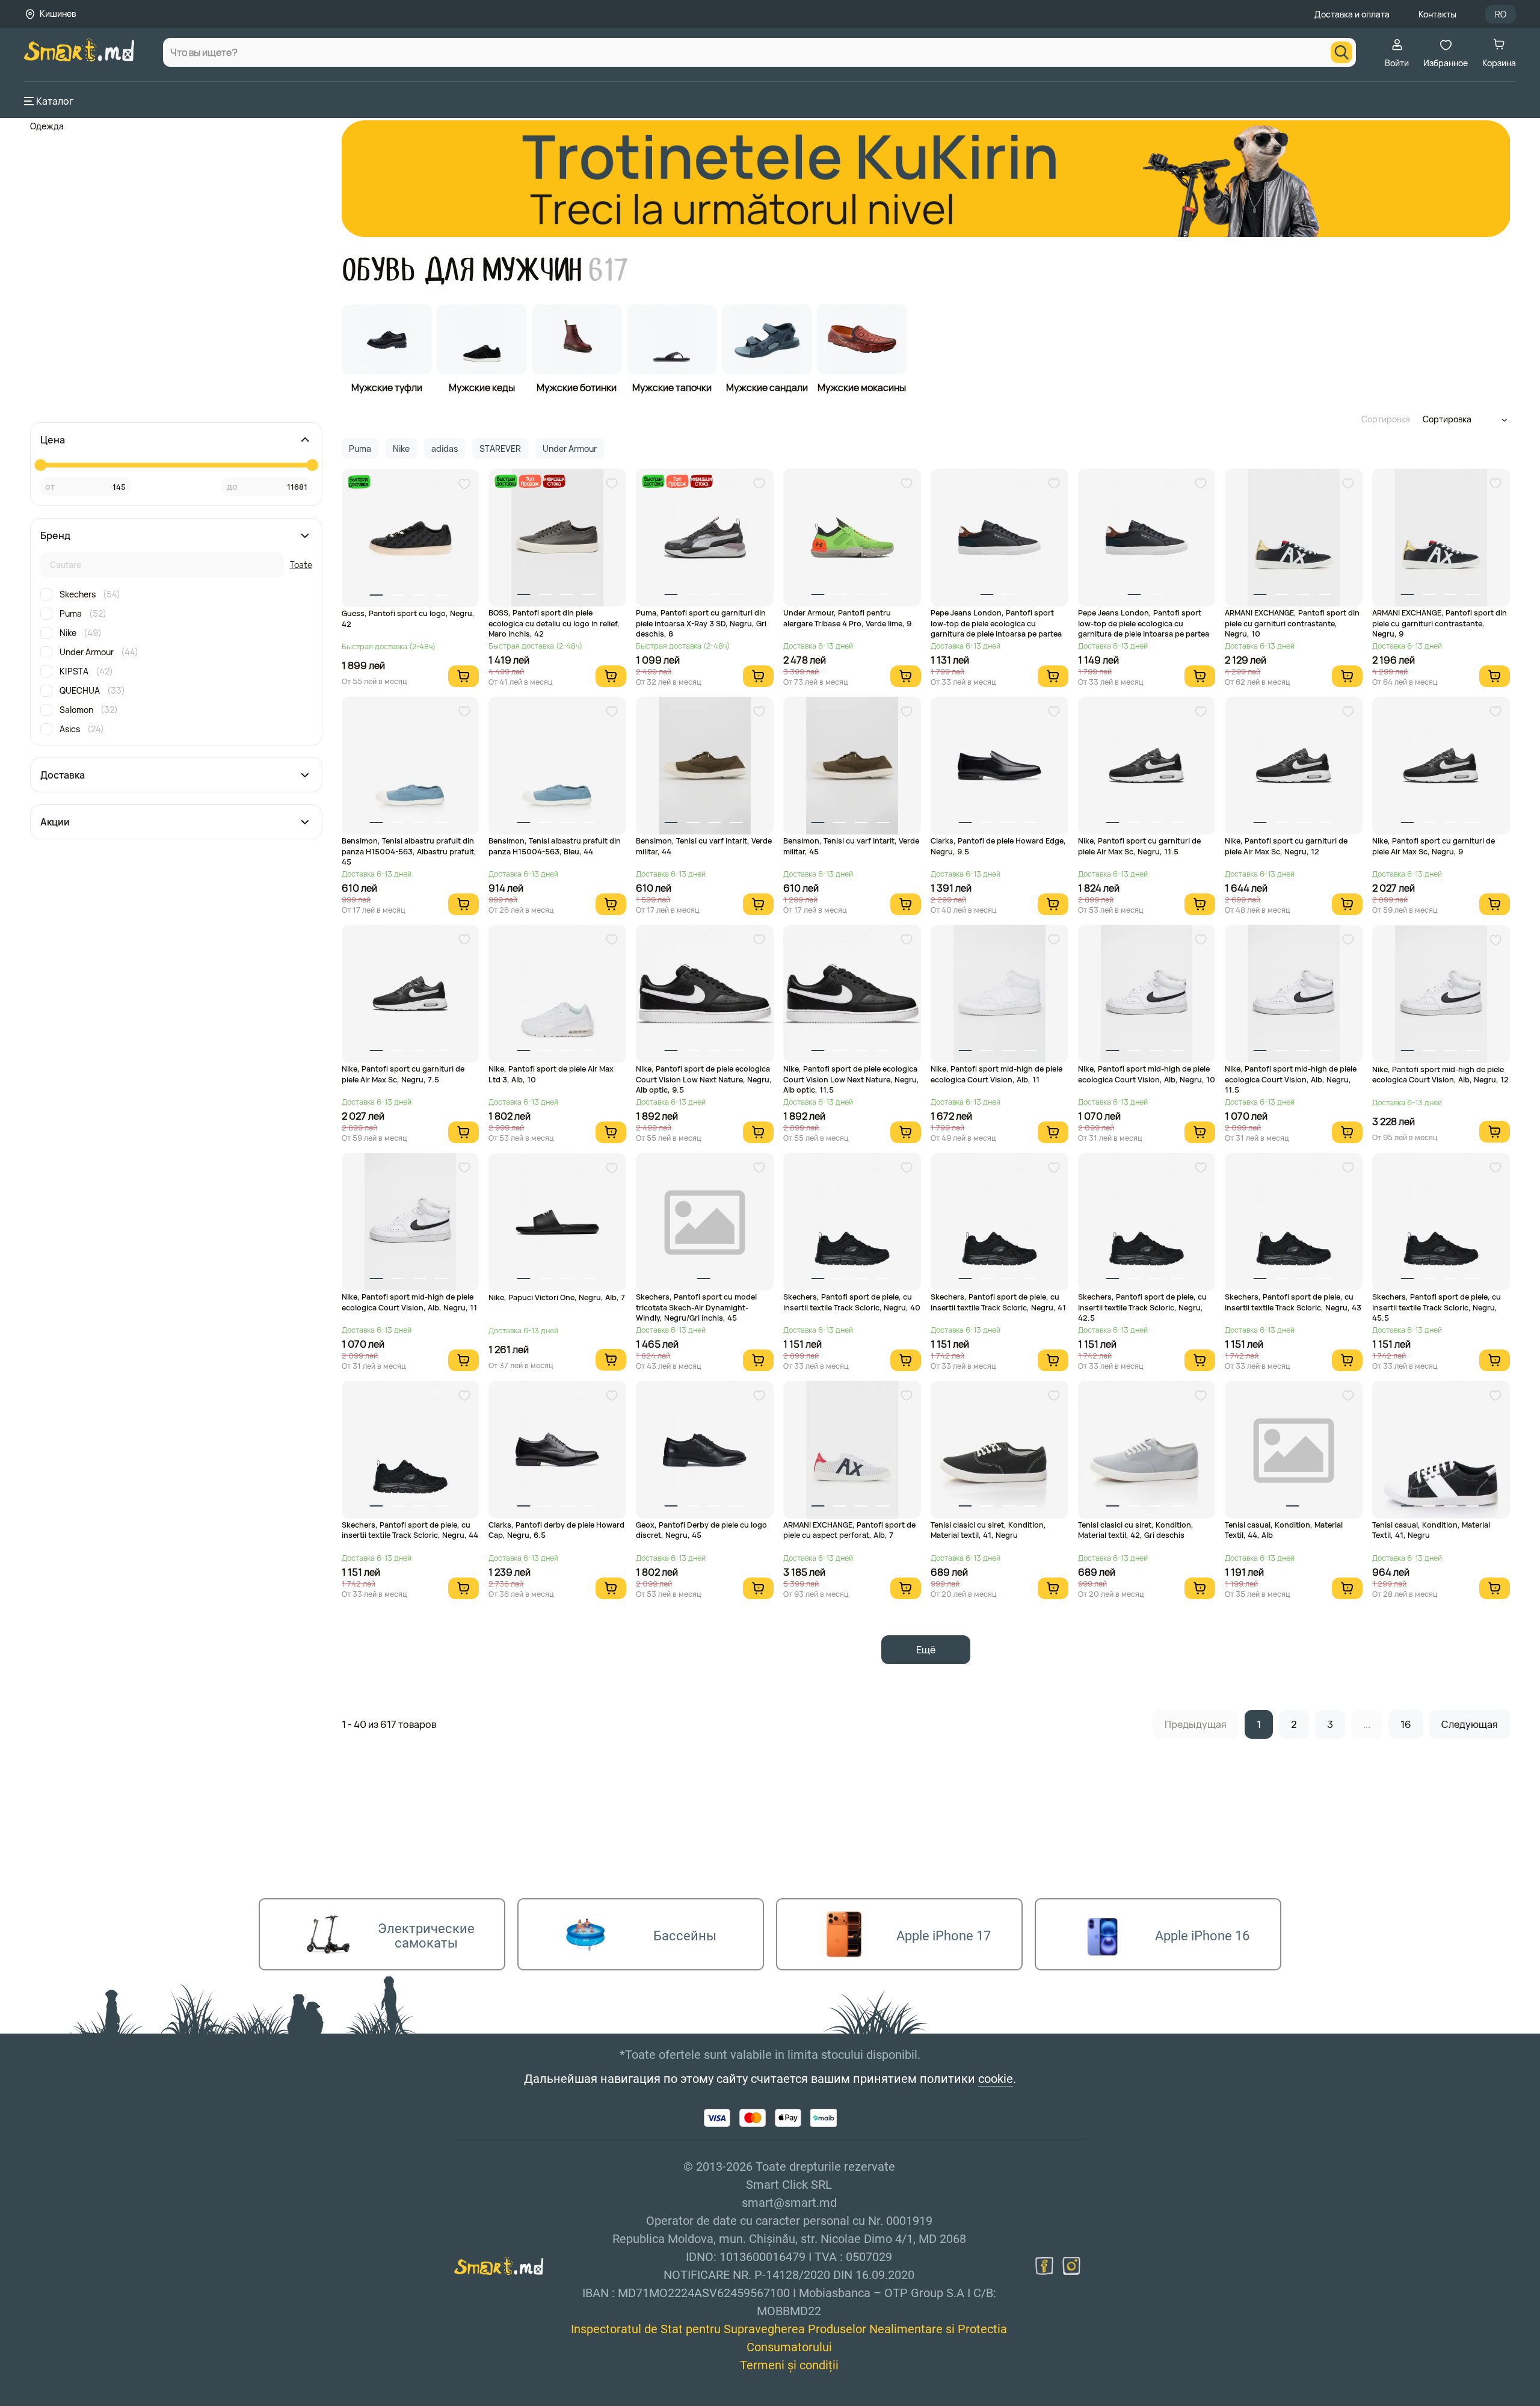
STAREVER (500, 449)
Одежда (47, 126)
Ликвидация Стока (554, 481)
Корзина (1499, 63)
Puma (83, 613)
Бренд (55, 535)
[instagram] (1071, 2266)
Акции (55, 822)
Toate (301, 565)
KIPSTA (86, 671)
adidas (445, 449)
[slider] (40, 465)
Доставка (63, 775)
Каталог (55, 101)
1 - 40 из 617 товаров (389, 1724)
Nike (81, 633)
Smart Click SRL (94, 2399)
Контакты (1437, 14)
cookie (996, 2079)
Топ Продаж (530, 481)
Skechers (90, 594)
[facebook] (1044, 2266)
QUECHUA (92, 690)
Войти (1397, 63)
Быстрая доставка (359, 482)
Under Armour (99, 652)
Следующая (1470, 1724)
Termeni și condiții (789, 2365)
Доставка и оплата (1352, 14)
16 (1406, 1724)
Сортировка (1386, 419)
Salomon (89, 710)
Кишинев (58, 14)
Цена (53, 440)
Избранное (1446, 63)
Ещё (926, 1650)
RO (1501, 14)
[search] (1341, 52)
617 (608, 270)
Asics (82, 729)
